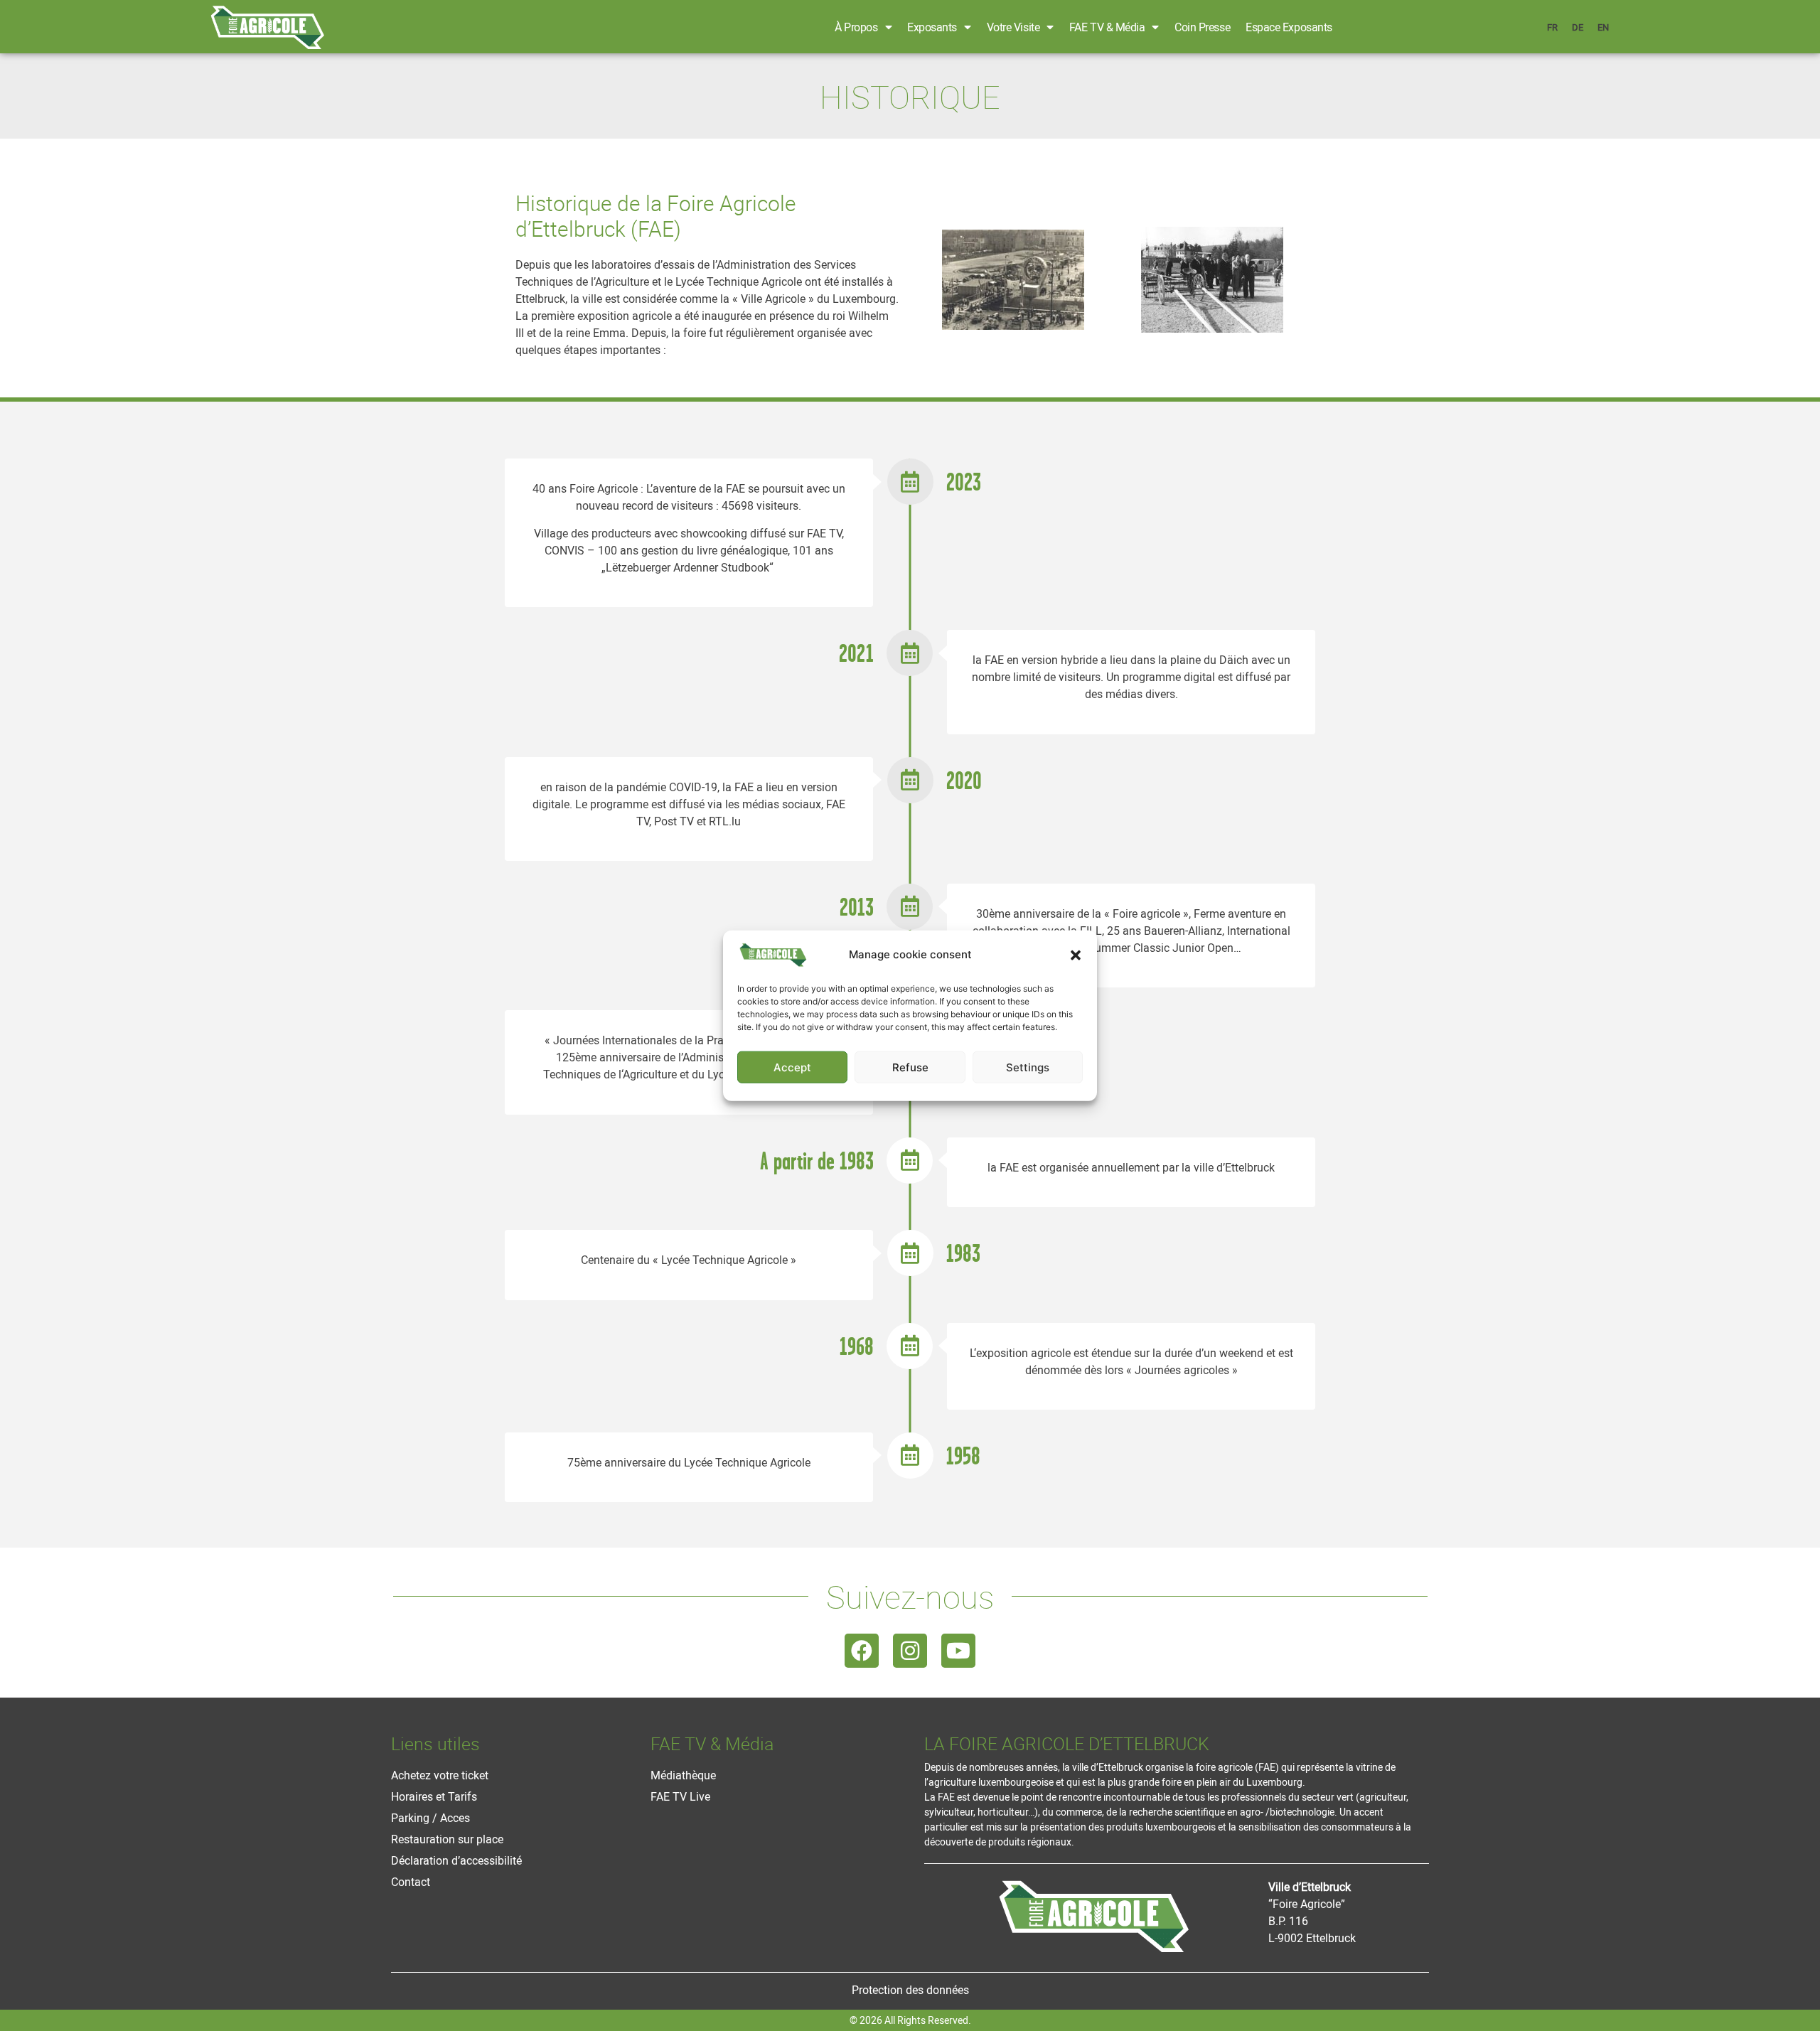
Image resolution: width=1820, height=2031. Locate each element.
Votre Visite (1013, 27)
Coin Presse (1202, 27)
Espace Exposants (1289, 27)
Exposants (932, 27)
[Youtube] (958, 1651)
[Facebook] (862, 1651)
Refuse (910, 1067)
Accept (792, 1067)
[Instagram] (910, 1651)
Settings (1028, 1067)
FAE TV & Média (1107, 27)
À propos (856, 27)
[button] (1076, 955)
